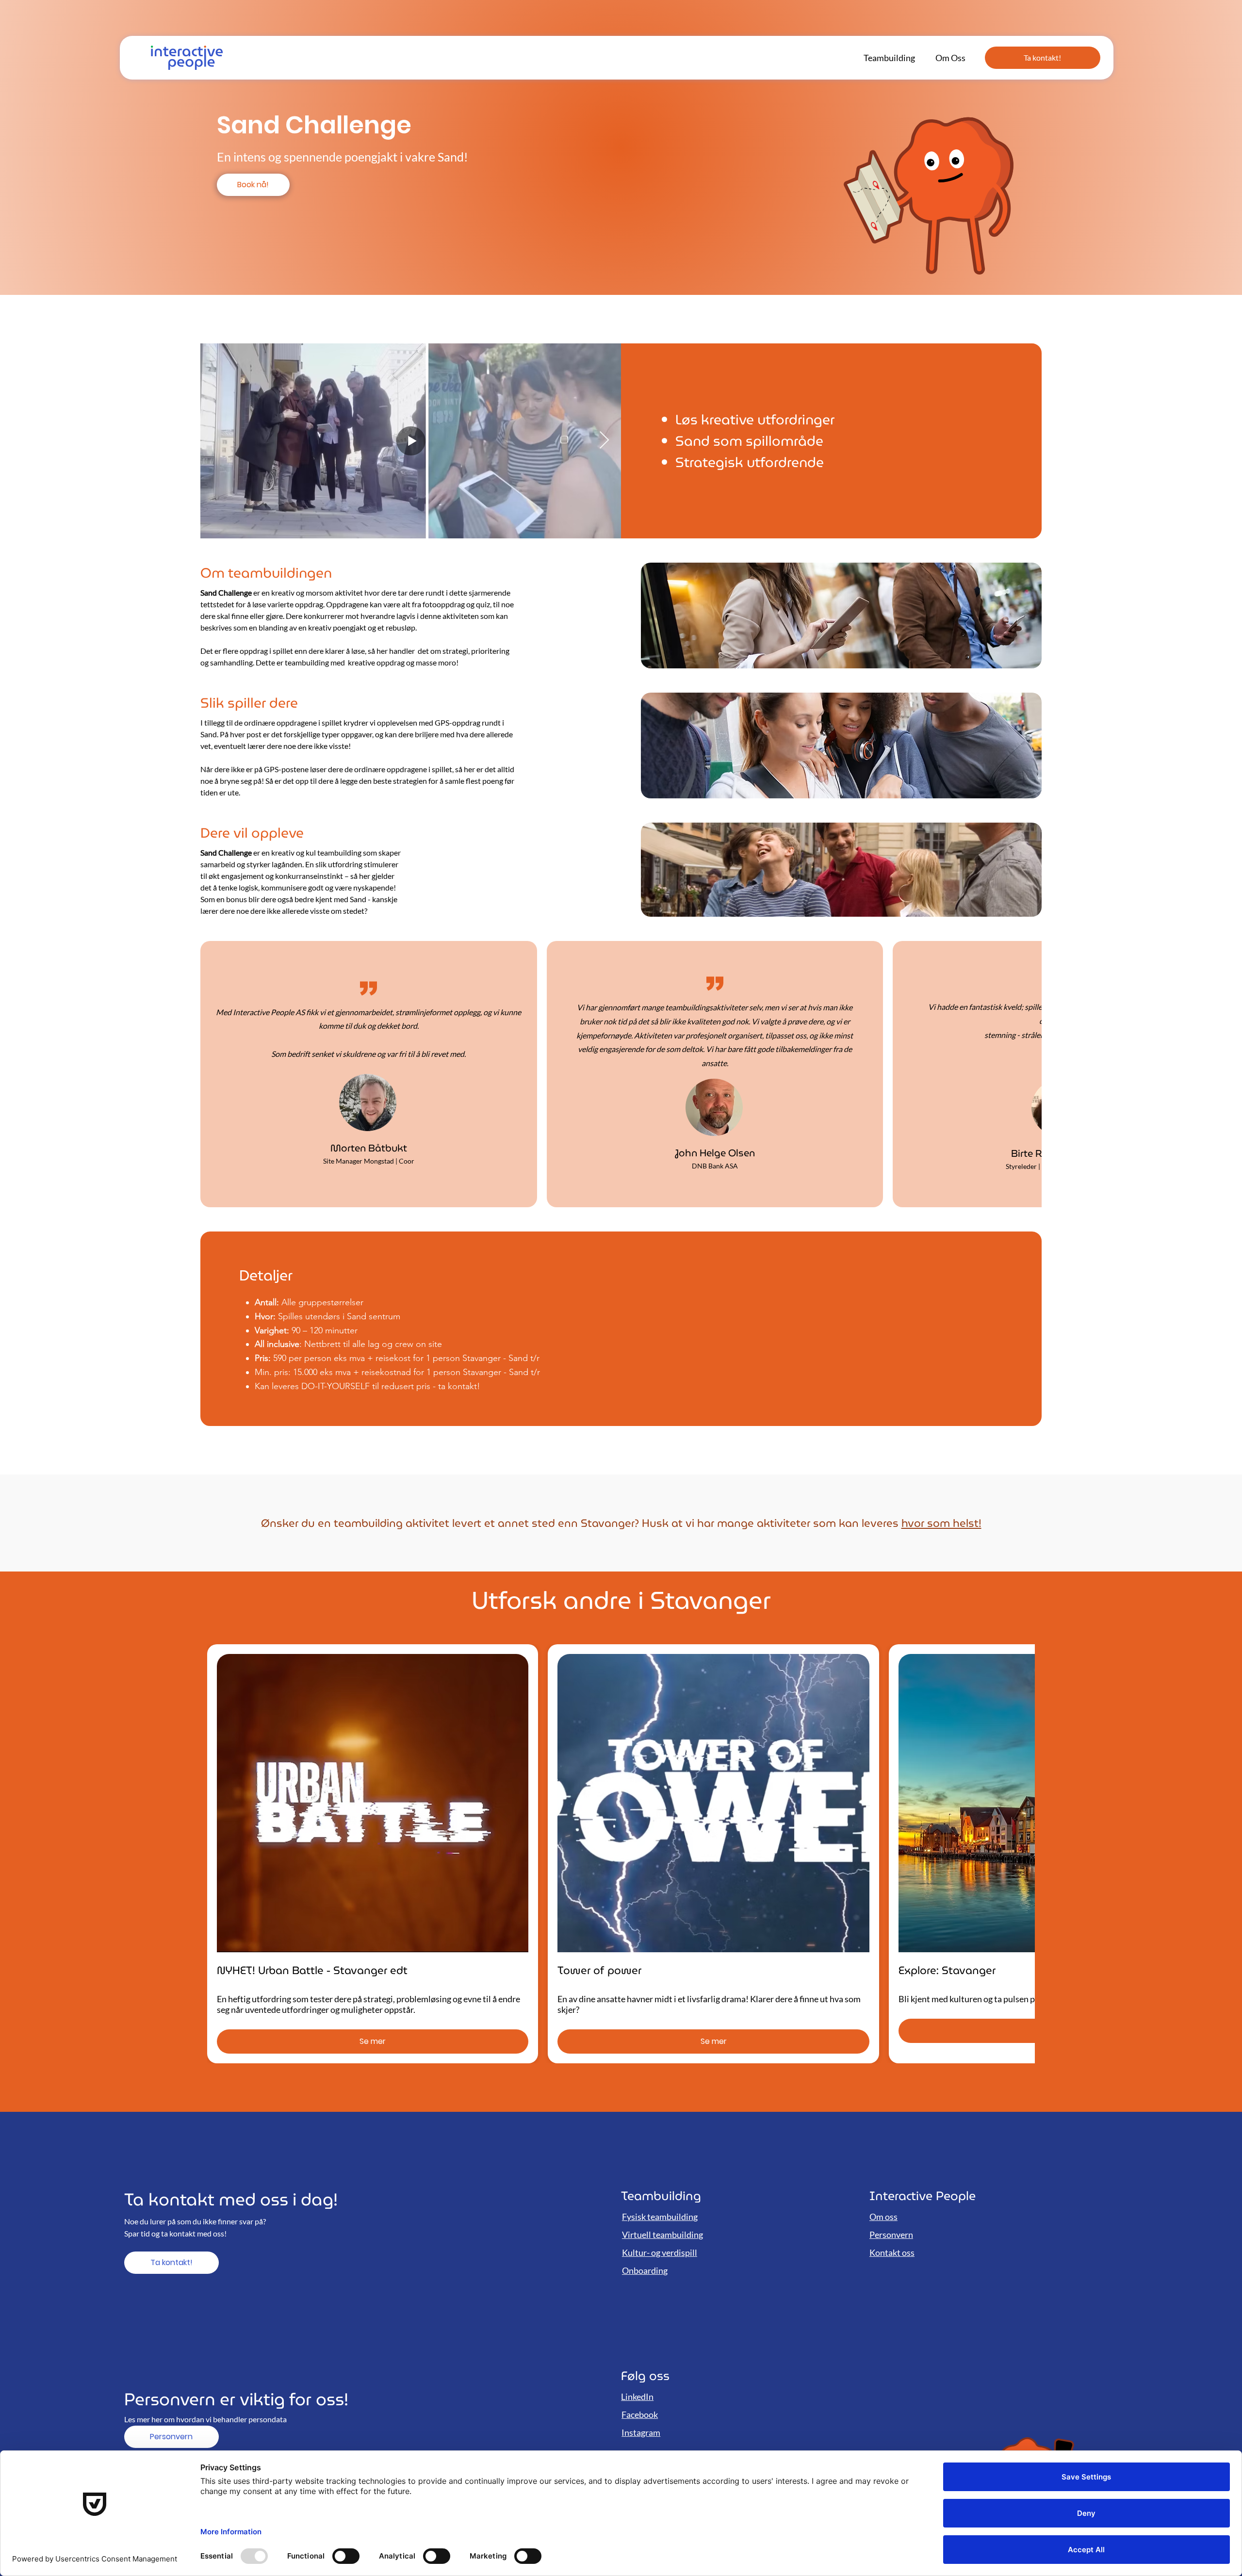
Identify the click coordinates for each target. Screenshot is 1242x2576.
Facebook (640, 2414)
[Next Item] (604, 441)
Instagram (641, 2432)
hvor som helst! (941, 1523)
